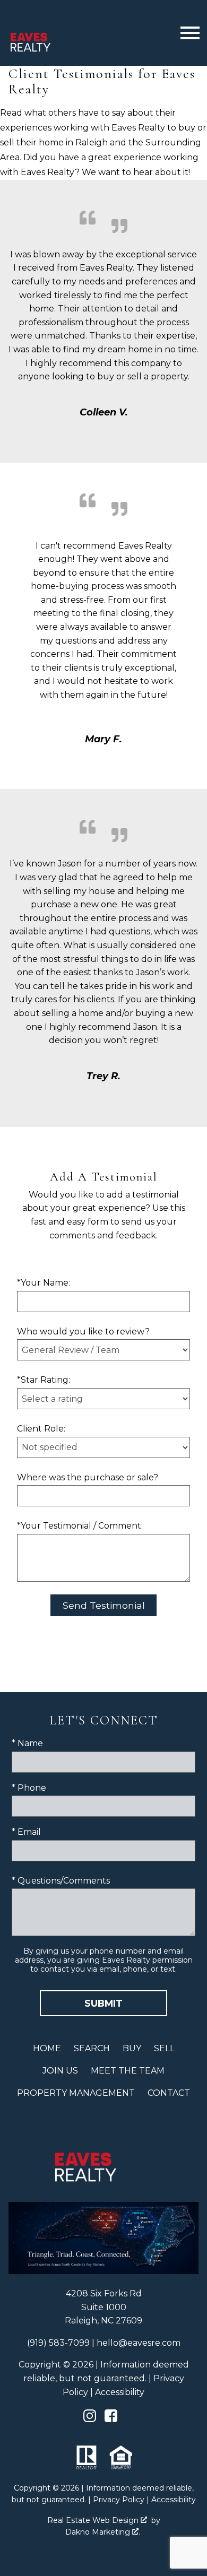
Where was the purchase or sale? (88, 1477)
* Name (27, 1743)
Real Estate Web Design (94, 2520)
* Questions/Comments (61, 1881)
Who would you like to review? (83, 1332)
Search (92, 2048)
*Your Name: (44, 1283)
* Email (26, 1832)
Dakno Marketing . (103, 2532)
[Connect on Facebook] (111, 2419)
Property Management (76, 2093)
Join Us (60, 2071)
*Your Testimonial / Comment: (80, 1526)
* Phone (29, 1788)
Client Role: (41, 1429)
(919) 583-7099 (58, 2343)
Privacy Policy (119, 2500)
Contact (169, 2093)
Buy (132, 2048)
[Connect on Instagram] (90, 2419)
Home (47, 2048)
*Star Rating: (44, 1380)
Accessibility (120, 2392)
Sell (164, 2048)
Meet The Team (128, 2071)
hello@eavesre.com (139, 2343)
